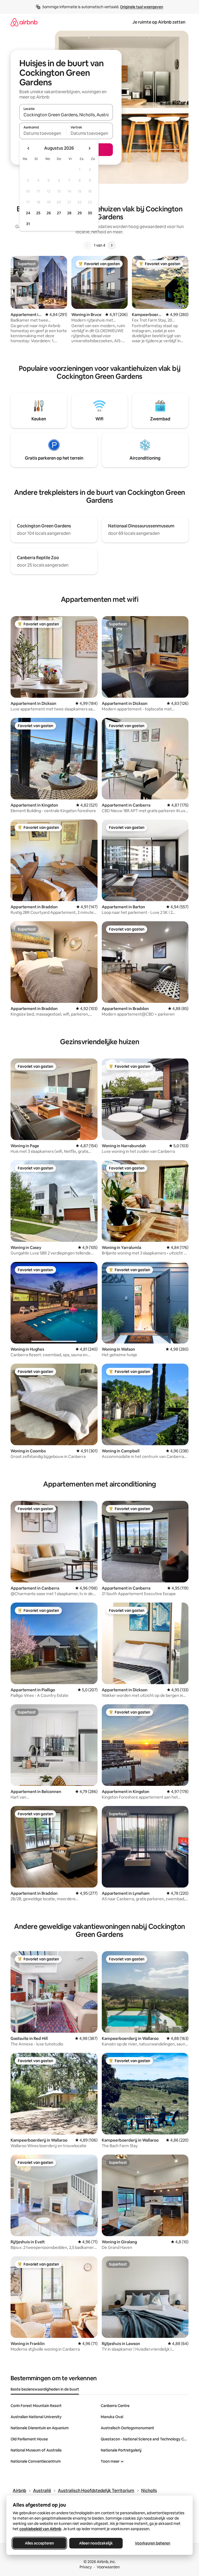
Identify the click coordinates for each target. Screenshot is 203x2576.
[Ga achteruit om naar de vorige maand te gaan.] (29, 148)
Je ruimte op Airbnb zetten (159, 22)
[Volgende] (112, 245)
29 (80, 213)
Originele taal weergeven (142, 7)
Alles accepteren (39, 2543)
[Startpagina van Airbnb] (24, 22)
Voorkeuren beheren (153, 2543)
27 (59, 213)
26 (49, 213)
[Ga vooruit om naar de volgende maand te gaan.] (89, 148)
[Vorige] (87, 245)
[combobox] (66, 115)
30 (90, 213)
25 (38, 213)
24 (28, 213)
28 (69, 213)
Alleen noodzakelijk (96, 2543)
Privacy (86, 2567)
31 (28, 224)
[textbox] (43, 133)
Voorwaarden (108, 2567)
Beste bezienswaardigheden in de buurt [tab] (45, 2389)
